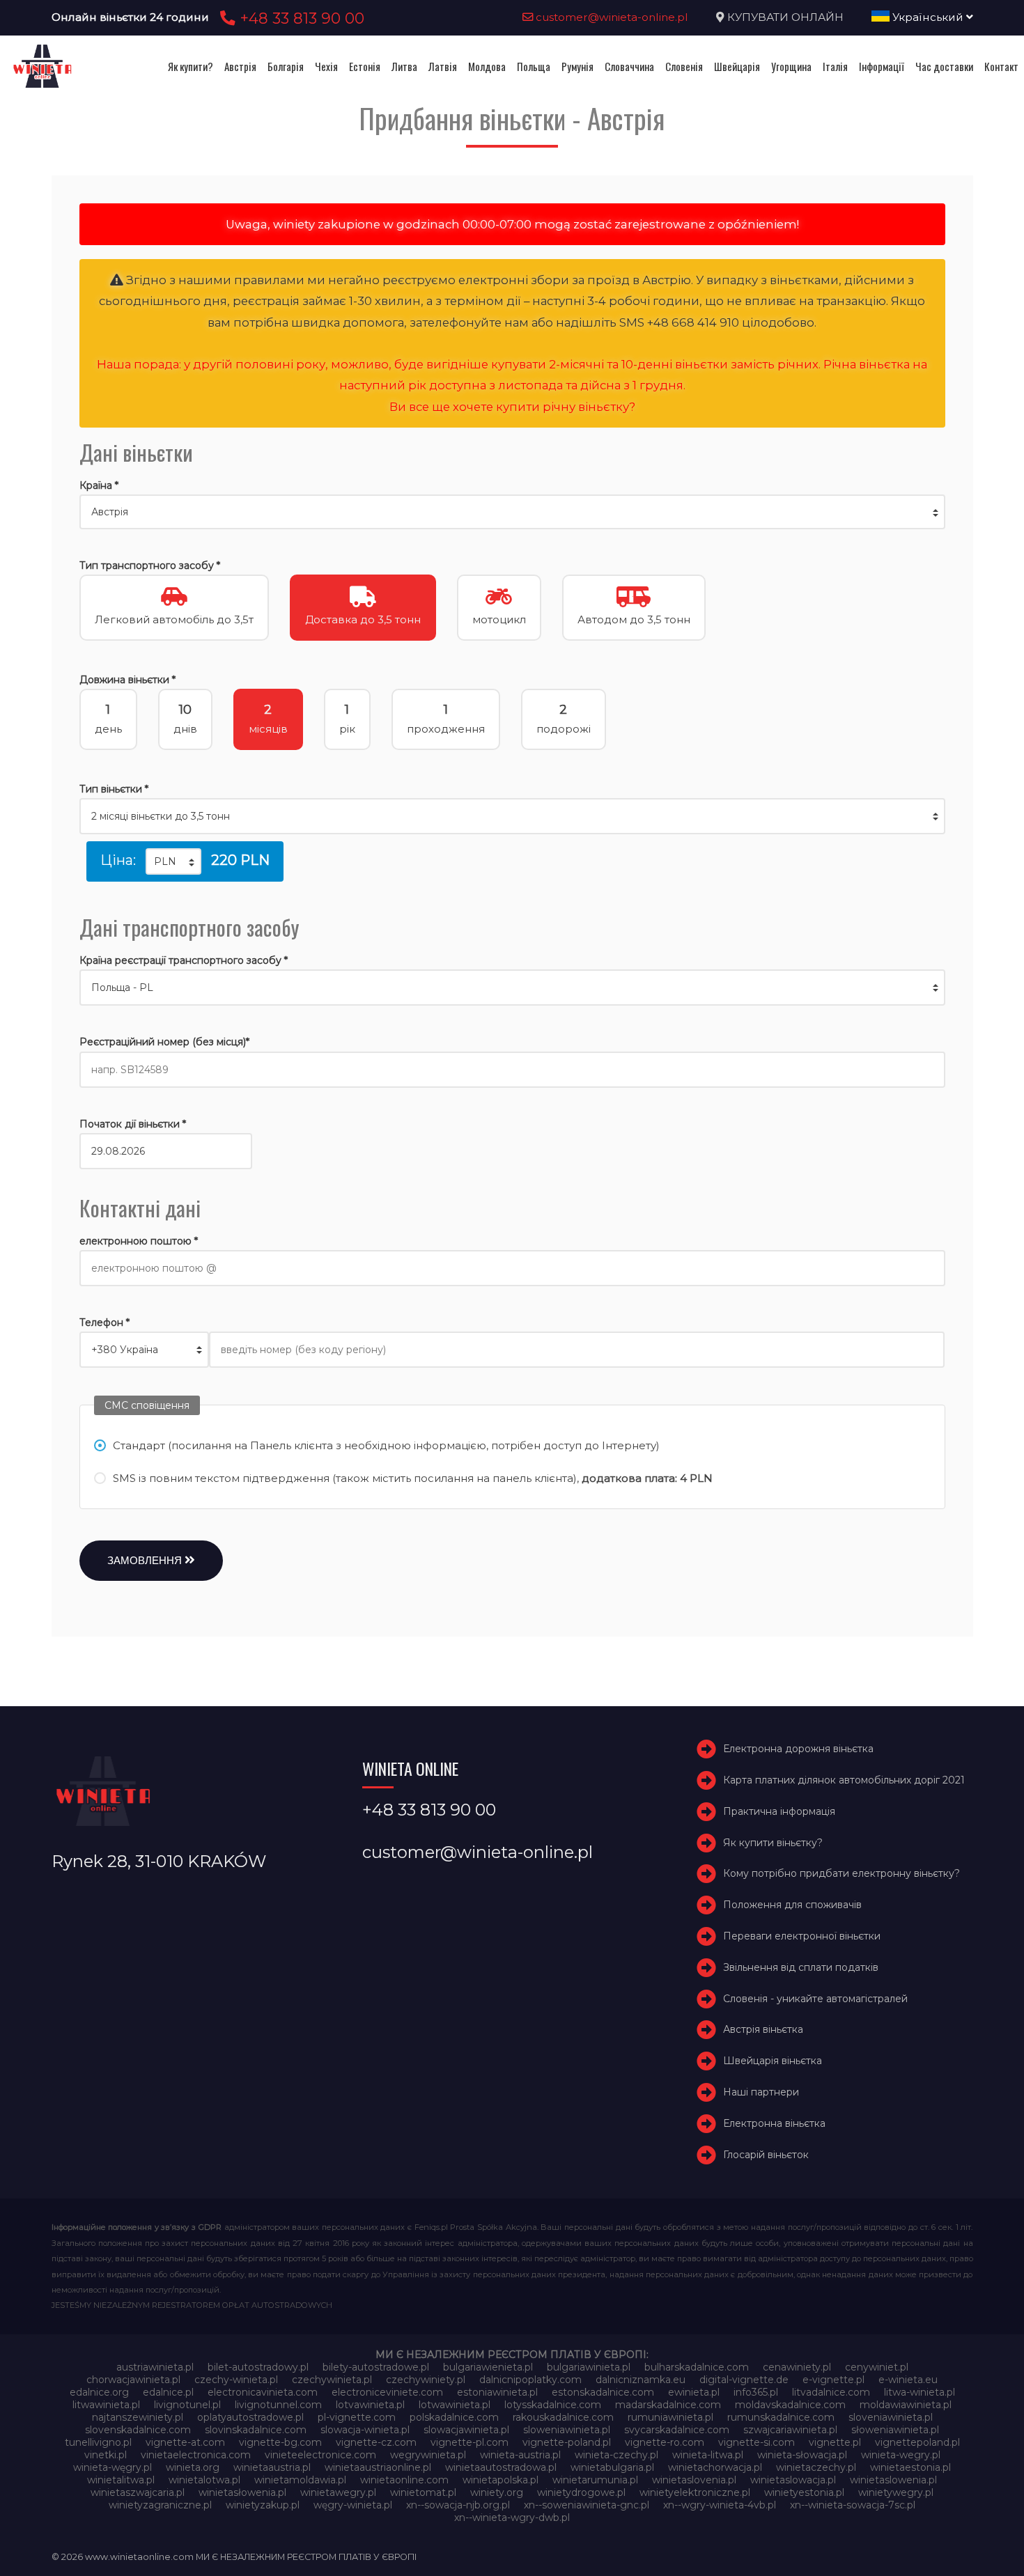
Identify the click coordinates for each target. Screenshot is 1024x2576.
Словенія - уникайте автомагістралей (815, 1999)
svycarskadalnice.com (677, 2430)
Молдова (487, 66)
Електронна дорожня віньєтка (798, 1749)
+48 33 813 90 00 (300, 18)
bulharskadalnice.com (697, 2367)
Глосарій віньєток (766, 2155)
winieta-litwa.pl (708, 2455)
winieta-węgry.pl (113, 2467)
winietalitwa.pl (121, 2480)
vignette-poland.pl (567, 2442)
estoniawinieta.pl (497, 2392)
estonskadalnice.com (603, 2392)
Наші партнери (761, 2092)
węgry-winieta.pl (353, 2505)
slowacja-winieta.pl (365, 2430)
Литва (404, 66)
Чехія (326, 66)
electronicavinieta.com (263, 2392)
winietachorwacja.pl (715, 2467)
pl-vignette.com (357, 2417)
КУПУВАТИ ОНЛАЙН (785, 17)
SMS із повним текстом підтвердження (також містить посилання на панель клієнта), (413, 1478)
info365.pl (756, 2392)
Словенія (684, 66)
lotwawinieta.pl (455, 2405)
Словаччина (629, 66)
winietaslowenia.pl (893, 2480)
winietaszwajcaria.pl (138, 2492)
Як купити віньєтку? (773, 1843)
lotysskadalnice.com (553, 2405)
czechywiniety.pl (426, 2380)
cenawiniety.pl (797, 2367)
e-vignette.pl (833, 2380)
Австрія (240, 66)
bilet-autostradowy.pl (258, 2367)
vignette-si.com (757, 2442)
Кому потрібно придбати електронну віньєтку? (841, 1873)
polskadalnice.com (454, 2417)
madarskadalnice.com (668, 2405)
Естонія (365, 66)
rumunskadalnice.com (781, 2417)
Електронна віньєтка (774, 2123)
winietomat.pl (423, 2492)
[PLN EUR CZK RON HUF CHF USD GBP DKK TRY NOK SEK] (173, 861)
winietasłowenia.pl (242, 2492)
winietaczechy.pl (816, 2467)
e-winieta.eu (908, 2380)
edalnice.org (99, 2392)
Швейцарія (737, 66)
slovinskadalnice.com (256, 2430)
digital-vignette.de (744, 2380)
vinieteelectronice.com (320, 2455)
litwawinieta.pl (106, 2405)
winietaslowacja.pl (793, 2480)
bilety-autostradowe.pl (376, 2367)
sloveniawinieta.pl (891, 2417)
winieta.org (193, 2467)
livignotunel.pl (187, 2405)
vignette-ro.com (665, 2442)
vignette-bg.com (280, 2442)
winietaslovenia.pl (694, 2480)
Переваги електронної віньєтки (802, 1936)
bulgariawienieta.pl (488, 2367)
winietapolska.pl (501, 2480)
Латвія (443, 66)
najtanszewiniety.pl (138, 2417)
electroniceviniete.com (387, 2392)
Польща (534, 66)
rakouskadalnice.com (563, 2417)
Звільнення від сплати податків (801, 1967)
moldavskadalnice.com (790, 2405)
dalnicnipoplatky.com (530, 2380)
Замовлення (146, 1560)
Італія (835, 66)
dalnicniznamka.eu (641, 2380)
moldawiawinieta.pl (906, 2405)
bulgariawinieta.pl (589, 2367)
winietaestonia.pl (910, 2467)
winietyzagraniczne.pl (160, 2505)
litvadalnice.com (831, 2392)
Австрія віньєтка (763, 2029)
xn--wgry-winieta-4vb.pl (720, 2505)
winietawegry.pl (338, 2492)
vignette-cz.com (376, 2442)
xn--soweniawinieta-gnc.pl (587, 2505)
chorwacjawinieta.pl (133, 2380)
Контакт (1001, 66)
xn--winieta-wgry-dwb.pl (512, 2518)
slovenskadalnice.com (138, 2430)
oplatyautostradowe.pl (250, 2417)
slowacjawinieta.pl (466, 2430)
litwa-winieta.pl (920, 2392)
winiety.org (497, 2492)
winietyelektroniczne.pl (695, 2492)
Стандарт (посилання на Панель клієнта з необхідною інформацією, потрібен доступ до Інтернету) (386, 1445)
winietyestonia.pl (804, 2492)
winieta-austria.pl (520, 2455)
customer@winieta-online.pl (611, 17)
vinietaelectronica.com (196, 2455)
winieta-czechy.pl (616, 2455)
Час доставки (944, 66)
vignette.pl (835, 2442)
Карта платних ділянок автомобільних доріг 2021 (844, 1780)
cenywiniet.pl (877, 2367)
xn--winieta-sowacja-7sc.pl (853, 2505)
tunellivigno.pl (98, 2442)
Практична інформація (779, 1811)
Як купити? (191, 66)
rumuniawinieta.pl (670, 2417)
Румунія (577, 66)
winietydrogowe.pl (581, 2492)
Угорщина (791, 66)
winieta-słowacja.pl (802, 2455)
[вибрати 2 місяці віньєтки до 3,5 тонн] (512, 816)
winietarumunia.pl (595, 2480)
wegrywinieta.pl (428, 2455)
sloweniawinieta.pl (567, 2430)
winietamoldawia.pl (300, 2480)
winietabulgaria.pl (612, 2467)
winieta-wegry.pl (901, 2455)
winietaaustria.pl (272, 2467)
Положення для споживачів (792, 1905)
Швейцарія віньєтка (773, 2061)
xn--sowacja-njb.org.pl (458, 2505)
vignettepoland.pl (917, 2442)
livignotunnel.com (278, 2405)
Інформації (882, 66)
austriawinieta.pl (155, 2367)
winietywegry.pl (896, 2492)
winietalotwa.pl (204, 2480)
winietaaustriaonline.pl (378, 2467)
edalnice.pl (168, 2392)
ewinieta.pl (694, 2392)
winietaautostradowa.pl (501, 2467)
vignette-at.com (185, 2442)
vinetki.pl (106, 2455)
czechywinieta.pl (332, 2380)
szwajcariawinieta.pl (790, 2430)
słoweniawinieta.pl (895, 2430)
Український (928, 17)
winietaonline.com (404, 2480)
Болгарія (286, 66)
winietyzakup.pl (263, 2505)
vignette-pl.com (470, 2442)
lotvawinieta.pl (370, 2405)
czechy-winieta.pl (236, 2380)
